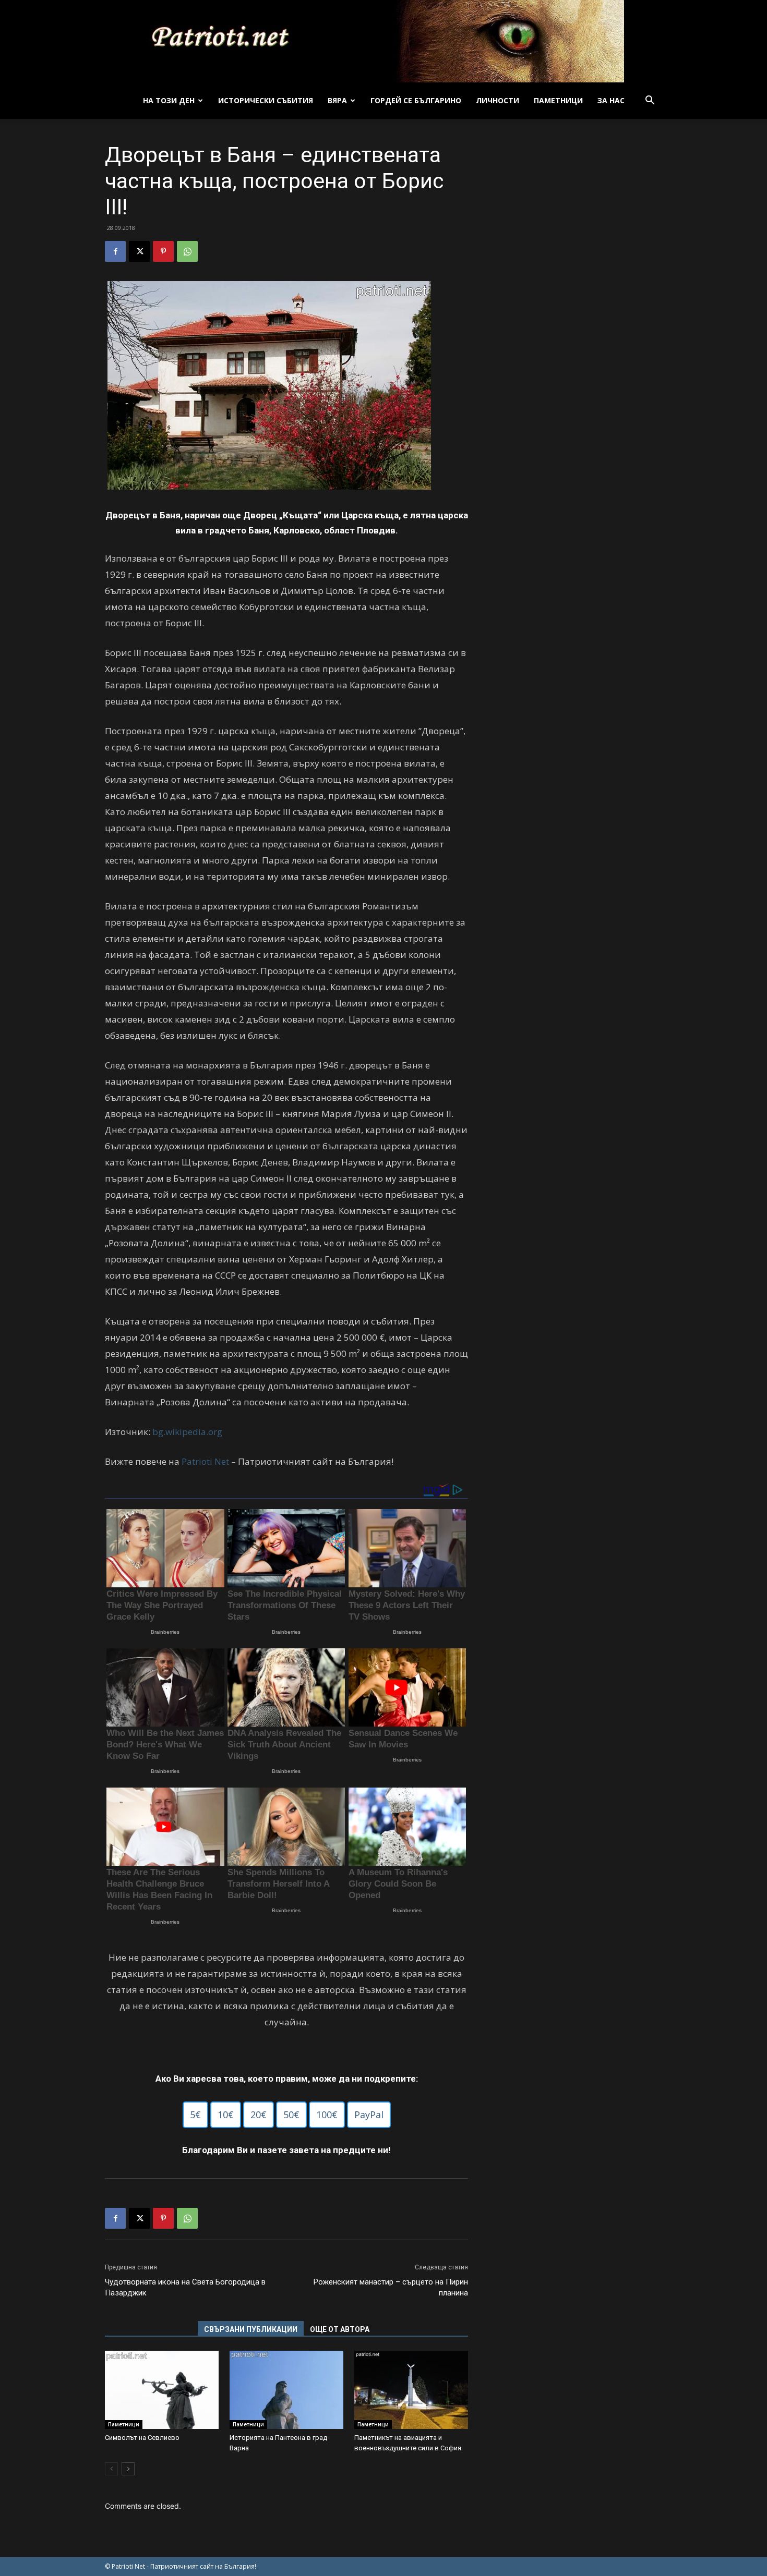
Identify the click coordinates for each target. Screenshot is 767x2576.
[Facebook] (115, 251)
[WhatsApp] (187, 251)
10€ (226, 2115)
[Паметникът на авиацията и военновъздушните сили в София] (411, 2390)
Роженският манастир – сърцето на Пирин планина (391, 2287)
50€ (291, 2115)
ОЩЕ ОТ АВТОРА (340, 2329)
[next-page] (128, 2469)
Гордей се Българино (416, 100)
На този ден (169, 100)
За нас (611, 100)
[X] (139, 251)
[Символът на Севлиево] (162, 2390)
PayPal (369, 2115)
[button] (650, 101)
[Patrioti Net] (383, 41)
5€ (195, 2115)
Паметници (558, 100)
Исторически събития (266, 100)
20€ (259, 2115)
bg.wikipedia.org (187, 1432)
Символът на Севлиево (142, 2438)
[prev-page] (111, 2469)
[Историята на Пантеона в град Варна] (286, 2390)
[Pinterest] (163, 251)
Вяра (337, 100)
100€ (327, 2115)
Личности (498, 100)
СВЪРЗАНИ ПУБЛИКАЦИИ (251, 2329)
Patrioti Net (205, 1461)
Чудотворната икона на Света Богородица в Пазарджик (185, 2287)
